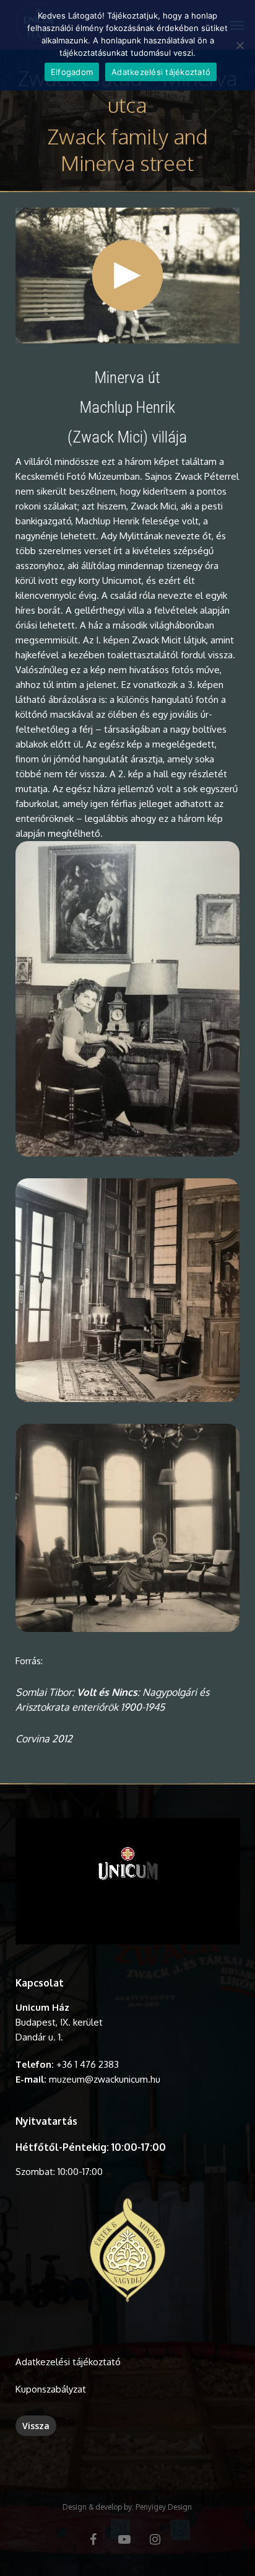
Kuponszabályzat (51, 2389)
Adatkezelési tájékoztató (68, 2362)
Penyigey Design (164, 2507)
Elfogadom (72, 72)
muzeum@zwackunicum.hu (105, 2079)
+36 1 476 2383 (88, 2064)
